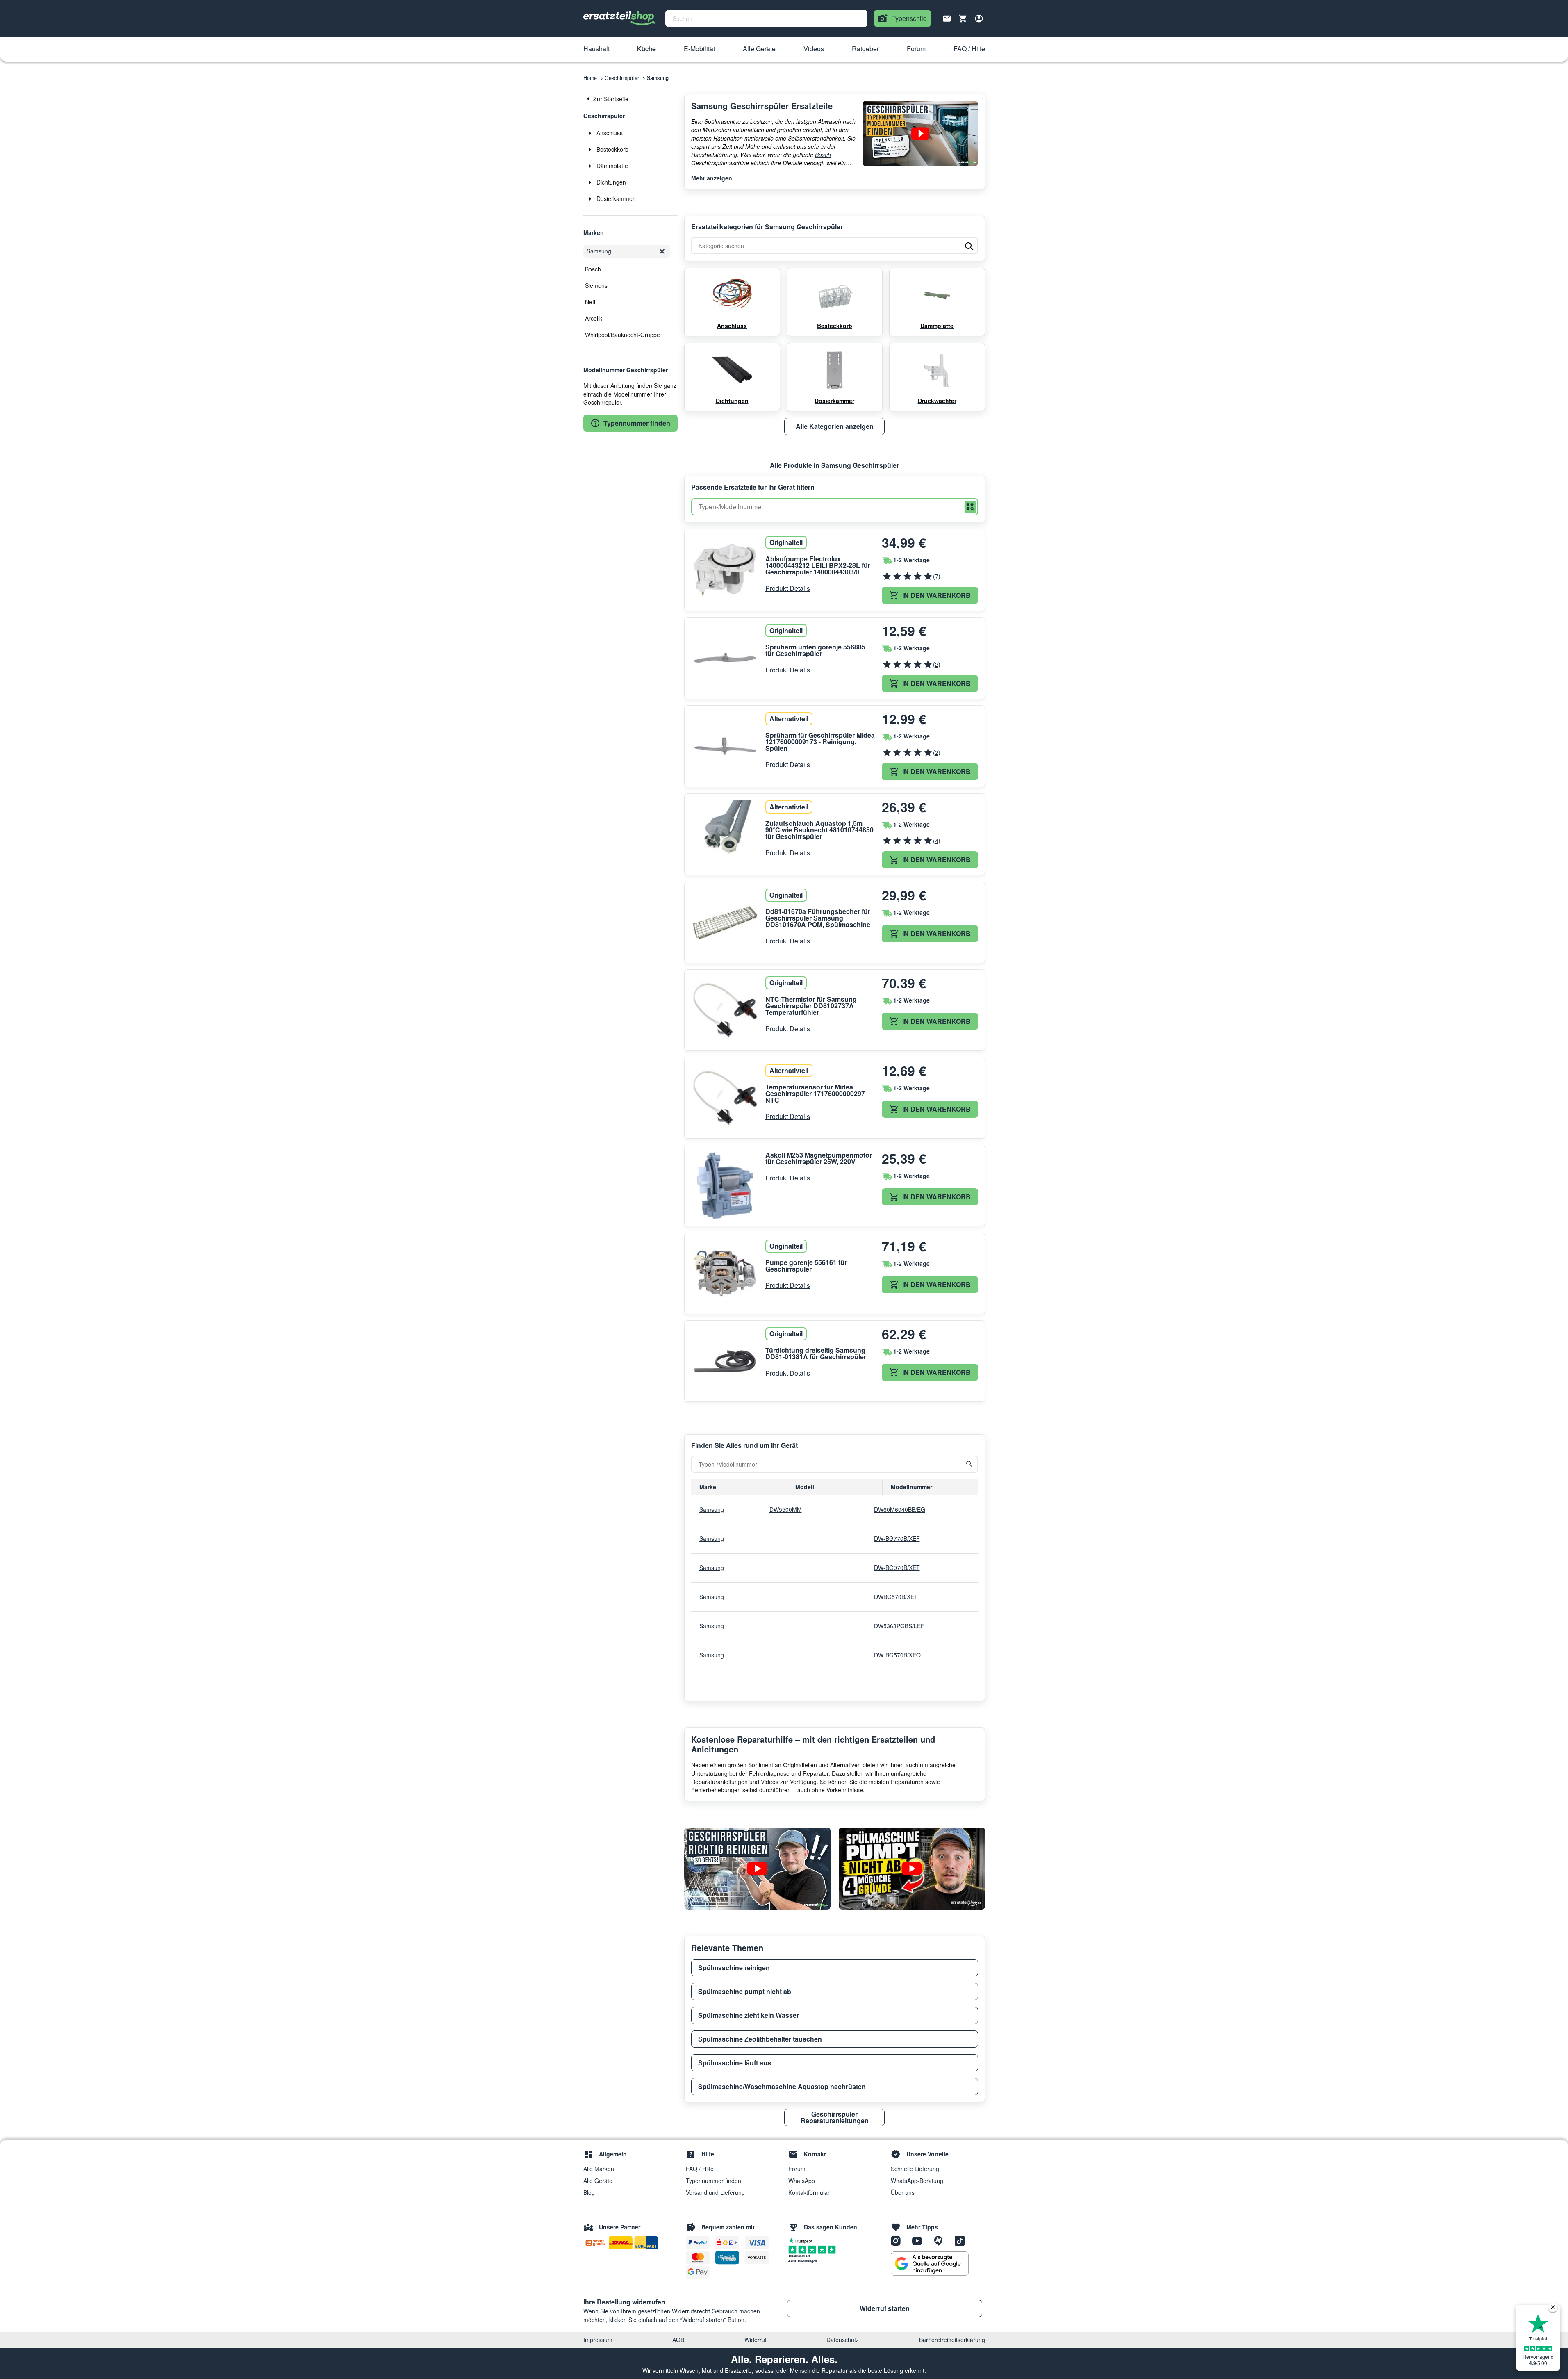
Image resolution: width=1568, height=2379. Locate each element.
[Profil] (979, 18)
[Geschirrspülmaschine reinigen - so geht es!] (757, 1869)
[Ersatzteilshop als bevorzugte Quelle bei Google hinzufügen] (930, 2264)
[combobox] (766, 18)
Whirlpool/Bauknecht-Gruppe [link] (622, 335)
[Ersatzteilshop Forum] (941, 2240)
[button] (596, 49)
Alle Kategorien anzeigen (835, 426)
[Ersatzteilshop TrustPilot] (802, 2240)
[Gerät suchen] (969, 1464)
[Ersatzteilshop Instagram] (899, 2240)
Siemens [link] (596, 285)
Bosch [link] (593, 269)
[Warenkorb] (963, 18)
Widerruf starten (885, 2308)
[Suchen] (970, 507)
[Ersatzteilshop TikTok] (962, 2240)
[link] (630, 99)
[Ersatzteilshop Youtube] (920, 2240)
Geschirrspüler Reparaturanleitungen (835, 2117)
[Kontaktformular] (947, 18)
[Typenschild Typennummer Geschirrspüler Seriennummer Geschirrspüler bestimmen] (920, 133)
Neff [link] (590, 302)
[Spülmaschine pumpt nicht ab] (912, 1869)
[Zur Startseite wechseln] (619, 18)
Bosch (823, 155)
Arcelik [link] (594, 318)
